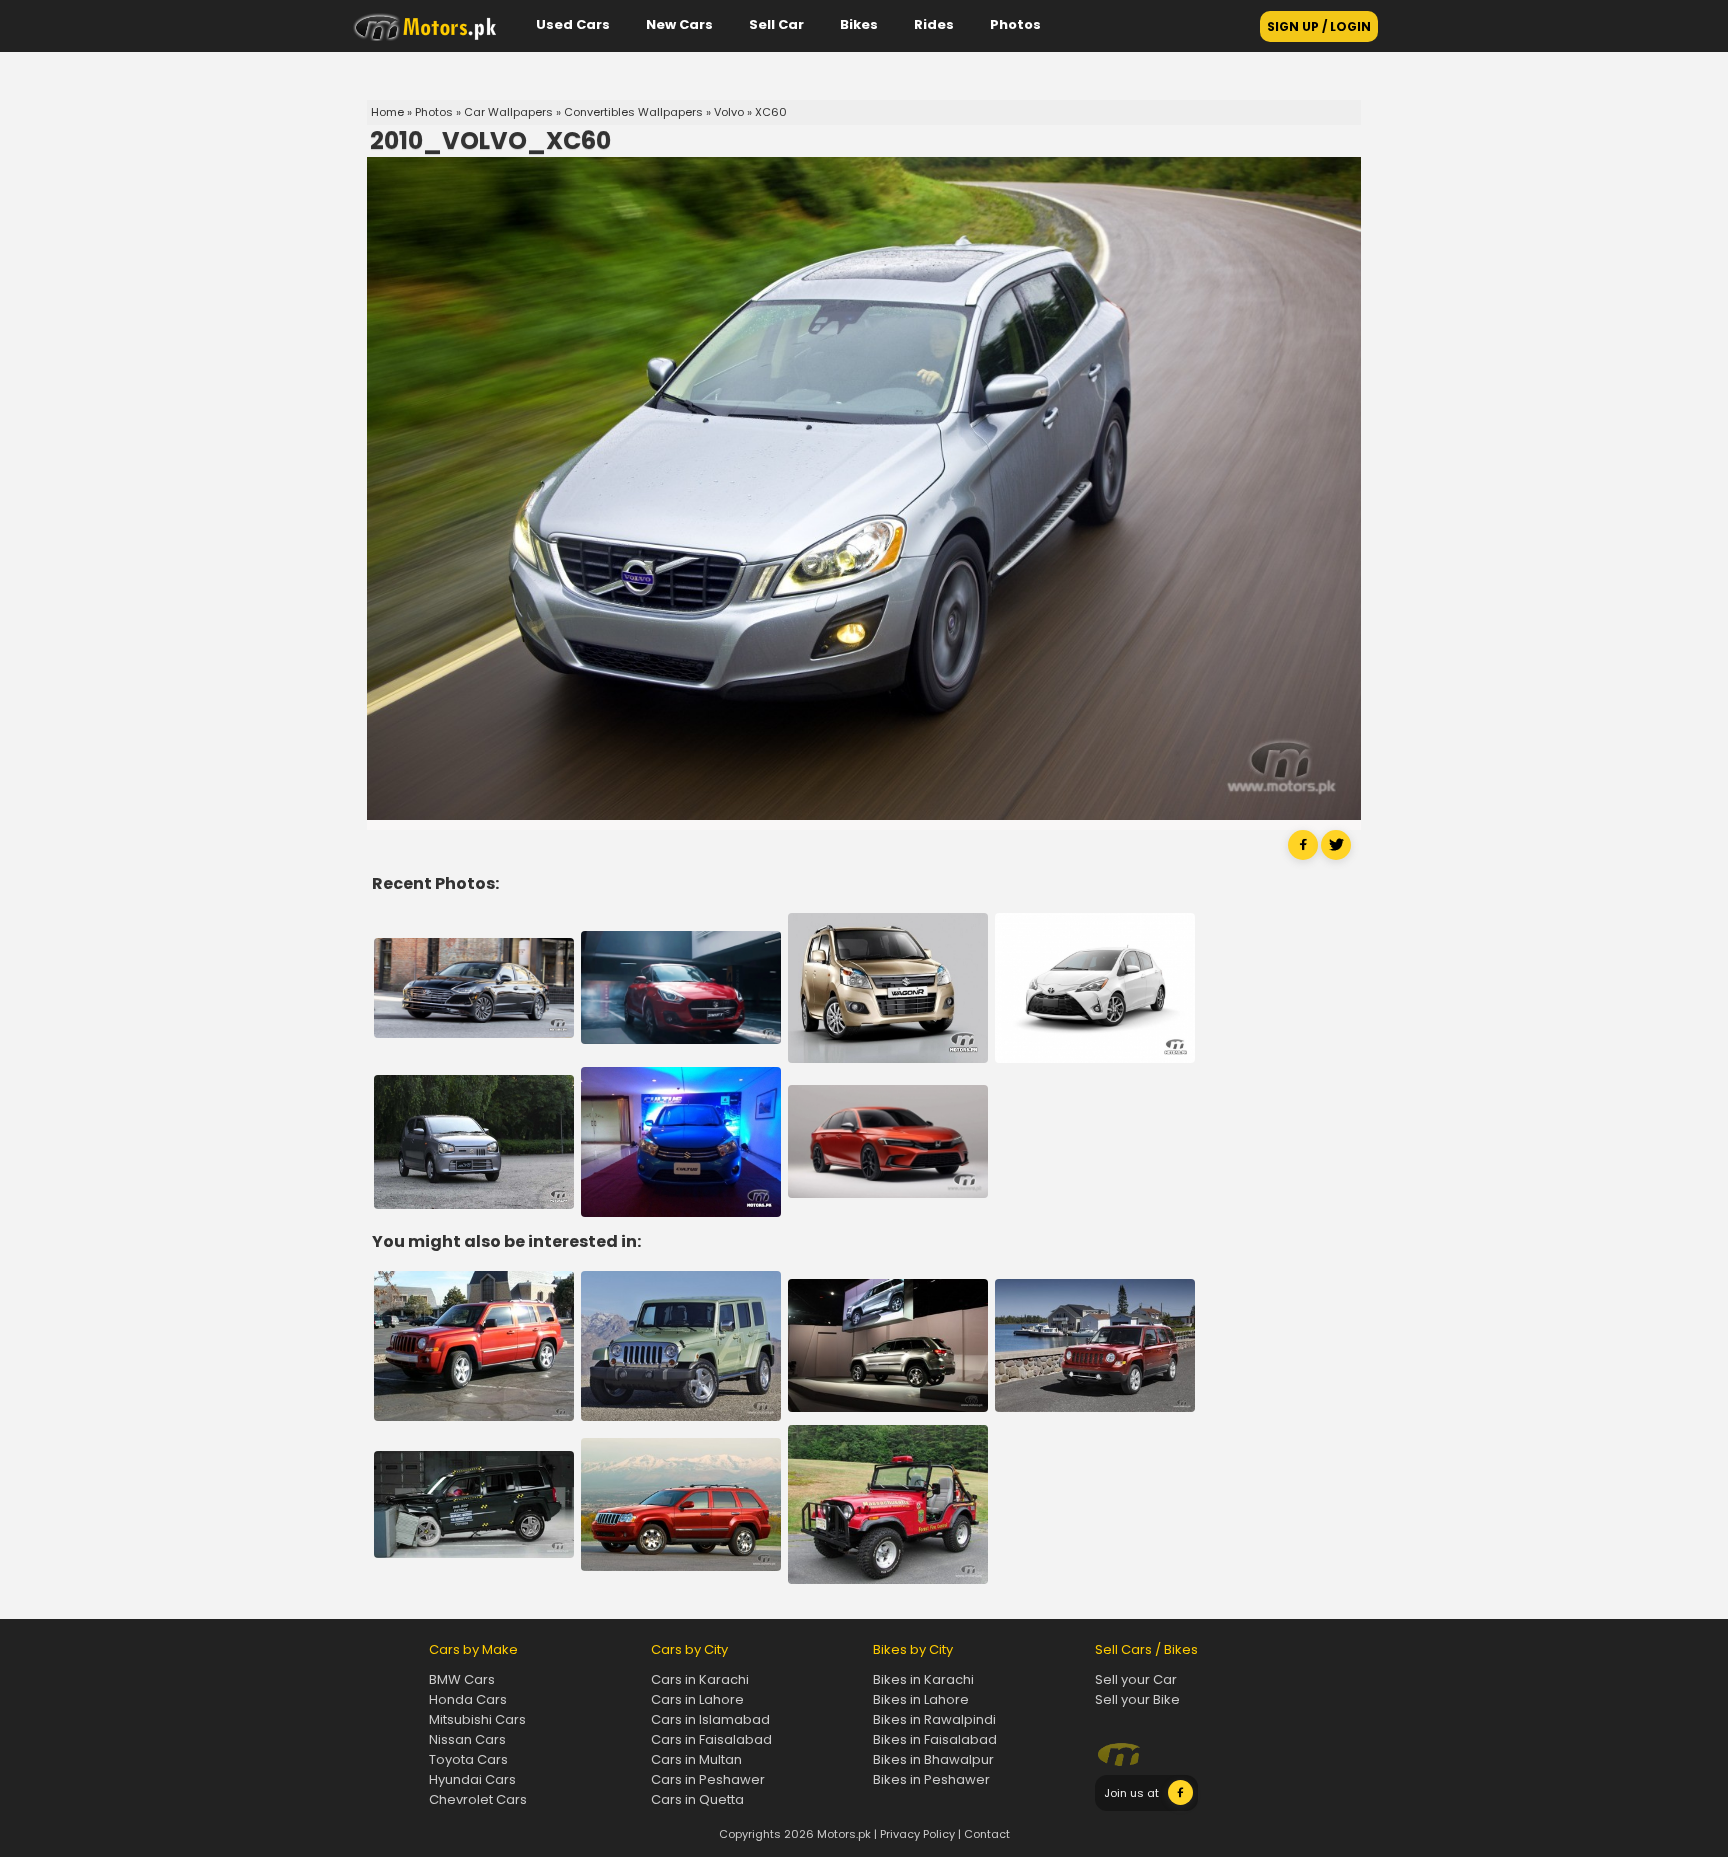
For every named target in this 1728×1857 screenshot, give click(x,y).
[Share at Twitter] (1336, 855)
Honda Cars (468, 1699)
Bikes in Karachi (923, 1679)
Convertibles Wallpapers (633, 112)
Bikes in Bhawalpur (933, 1759)
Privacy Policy (917, 1834)
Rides (934, 24)
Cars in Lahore (697, 1699)
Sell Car (776, 24)
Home (387, 112)
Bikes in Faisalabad (935, 1739)
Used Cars (573, 24)
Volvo (729, 112)
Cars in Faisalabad (711, 1739)
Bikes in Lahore (921, 1699)
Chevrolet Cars (478, 1799)
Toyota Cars (468, 1759)
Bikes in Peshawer (931, 1779)
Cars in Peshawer (708, 1779)
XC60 (771, 112)
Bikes (859, 24)
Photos (1015, 24)
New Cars (679, 24)
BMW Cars (462, 1679)
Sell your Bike (1137, 1699)
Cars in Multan (696, 1759)
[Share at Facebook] (1303, 855)
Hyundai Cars (472, 1779)
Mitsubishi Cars (477, 1719)
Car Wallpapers (508, 112)
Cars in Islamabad (710, 1719)
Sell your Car (1136, 1679)
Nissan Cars (467, 1739)
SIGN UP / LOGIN (1319, 26)
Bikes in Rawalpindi (934, 1719)
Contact (987, 1834)
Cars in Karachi (700, 1679)
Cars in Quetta (697, 1799)
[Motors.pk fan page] (1180, 1801)
